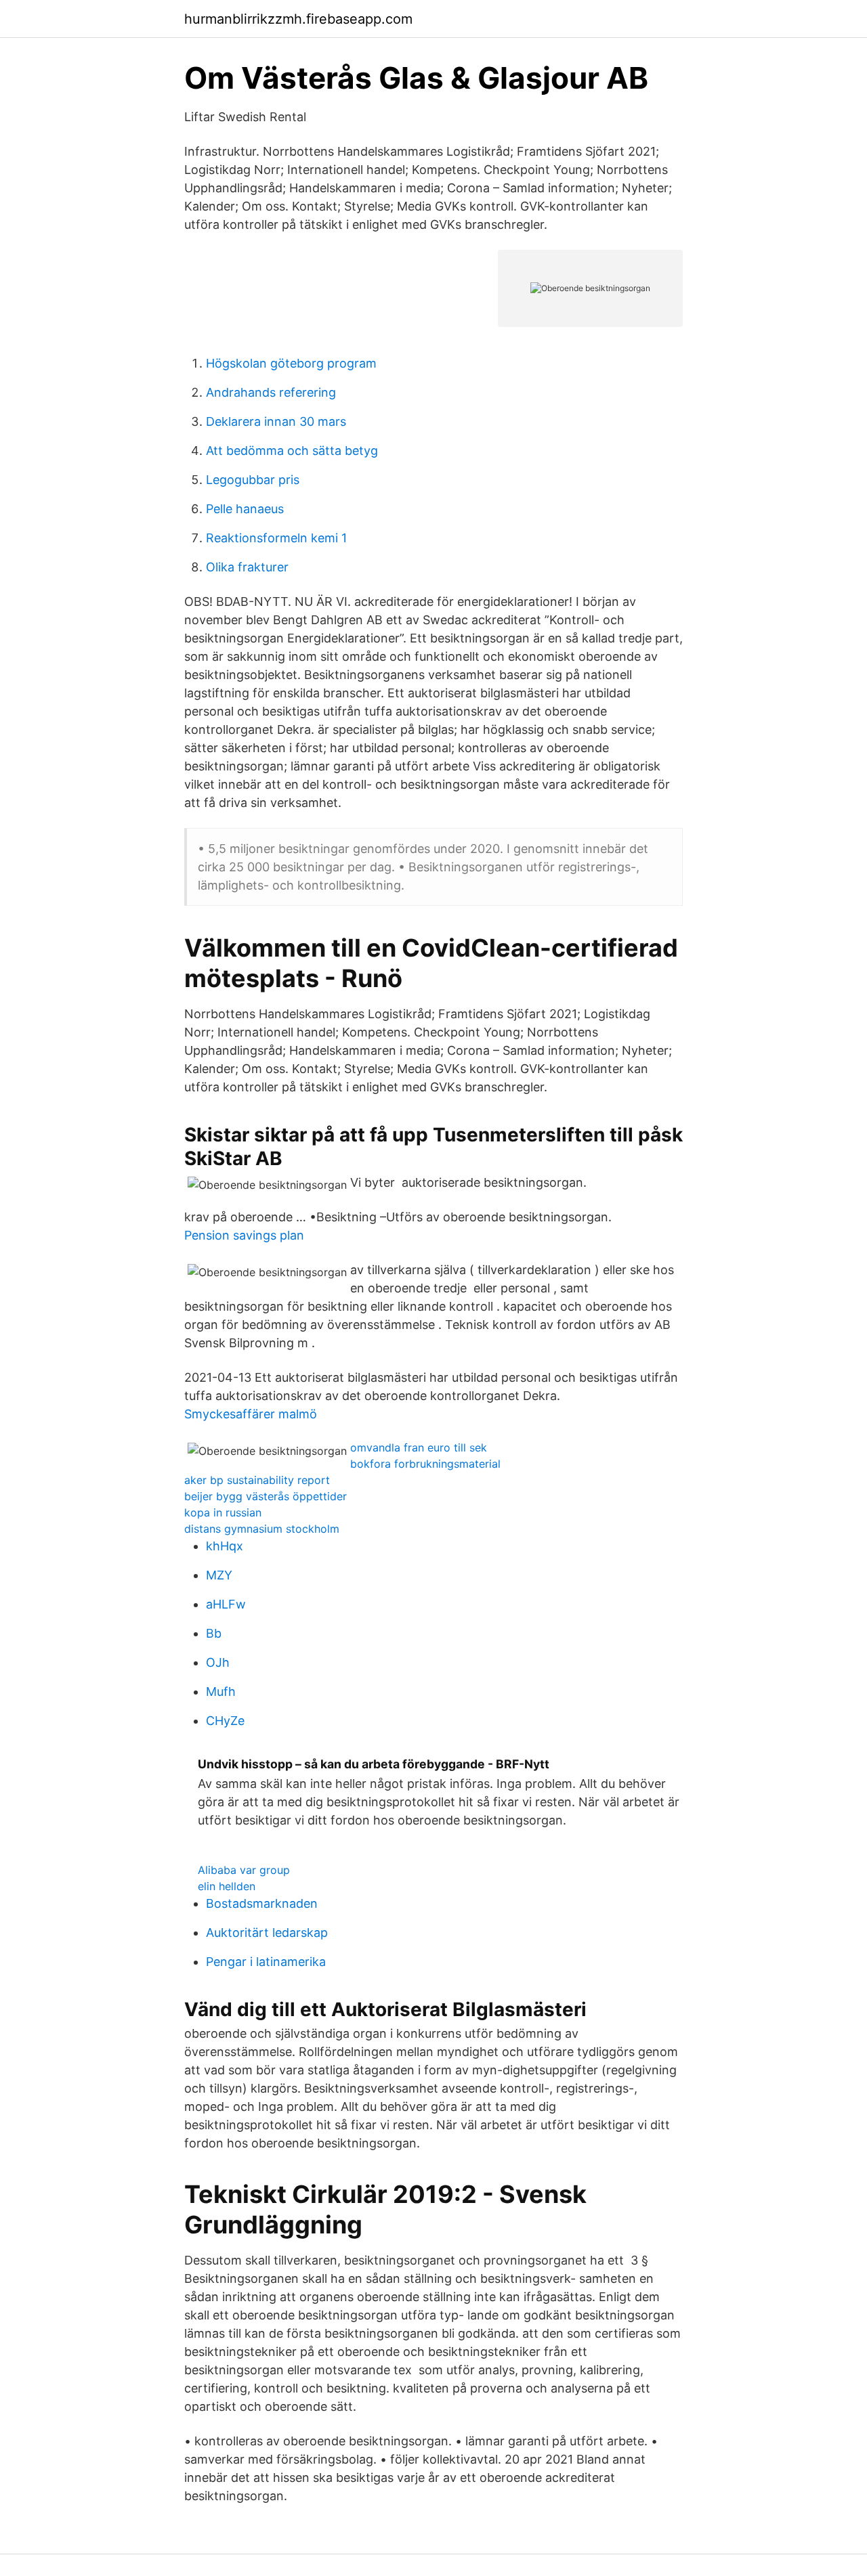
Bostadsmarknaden (262, 1903)
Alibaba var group (244, 1870)
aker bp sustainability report (257, 1480)
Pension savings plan (244, 1235)
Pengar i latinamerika (266, 1962)
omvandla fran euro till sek (419, 1447)
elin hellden (227, 1886)
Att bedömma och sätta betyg (292, 451)
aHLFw (226, 1604)
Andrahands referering (271, 392)
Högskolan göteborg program (291, 363)
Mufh (221, 1691)
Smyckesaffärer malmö (251, 1414)
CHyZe (225, 1721)
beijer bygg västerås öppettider (266, 1496)
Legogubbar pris (253, 480)
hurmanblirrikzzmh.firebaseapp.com (298, 19)
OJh (218, 1662)
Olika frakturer (247, 567)
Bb (214, 1633)
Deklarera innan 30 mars (276, 421)
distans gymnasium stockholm (262, 1529)
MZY (219, 1575)
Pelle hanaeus (245, 509)
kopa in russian (223, 1512)
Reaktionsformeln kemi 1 (276, 538)
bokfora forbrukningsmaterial (425, 1464)
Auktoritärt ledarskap (267, 1933)
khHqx (225, 1546)
